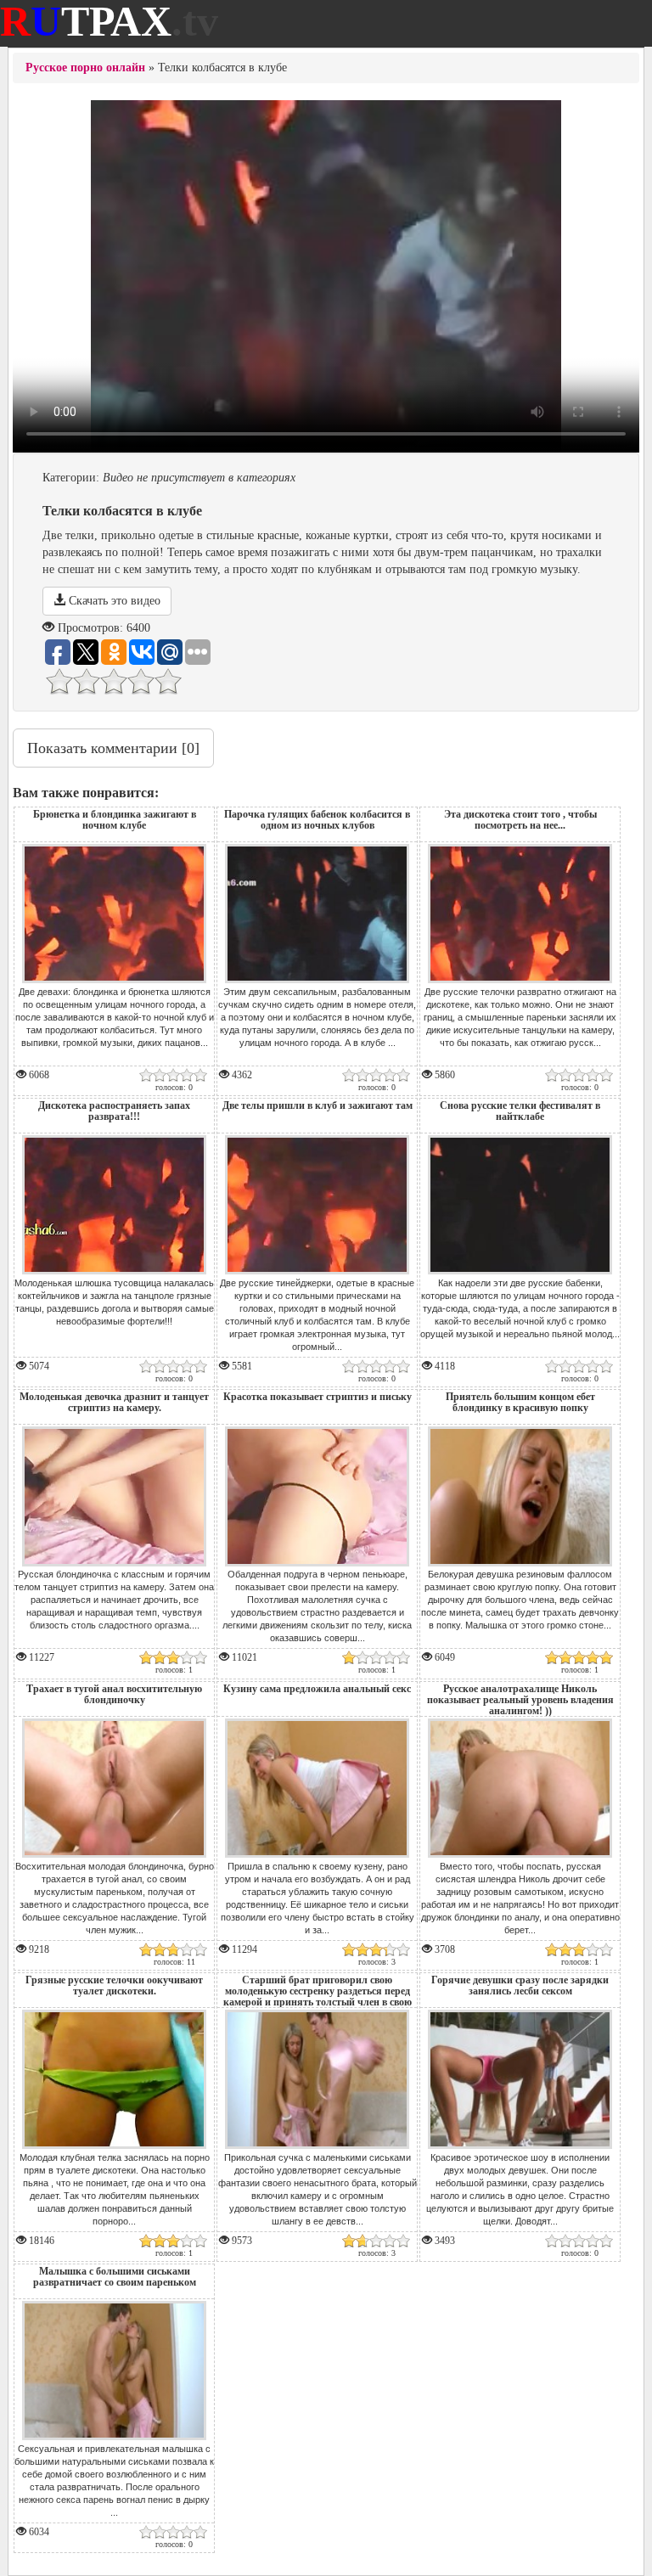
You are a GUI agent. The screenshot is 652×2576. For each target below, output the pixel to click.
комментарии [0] (113, 748)
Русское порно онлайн (85, 67)
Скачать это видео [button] (113, 601)
